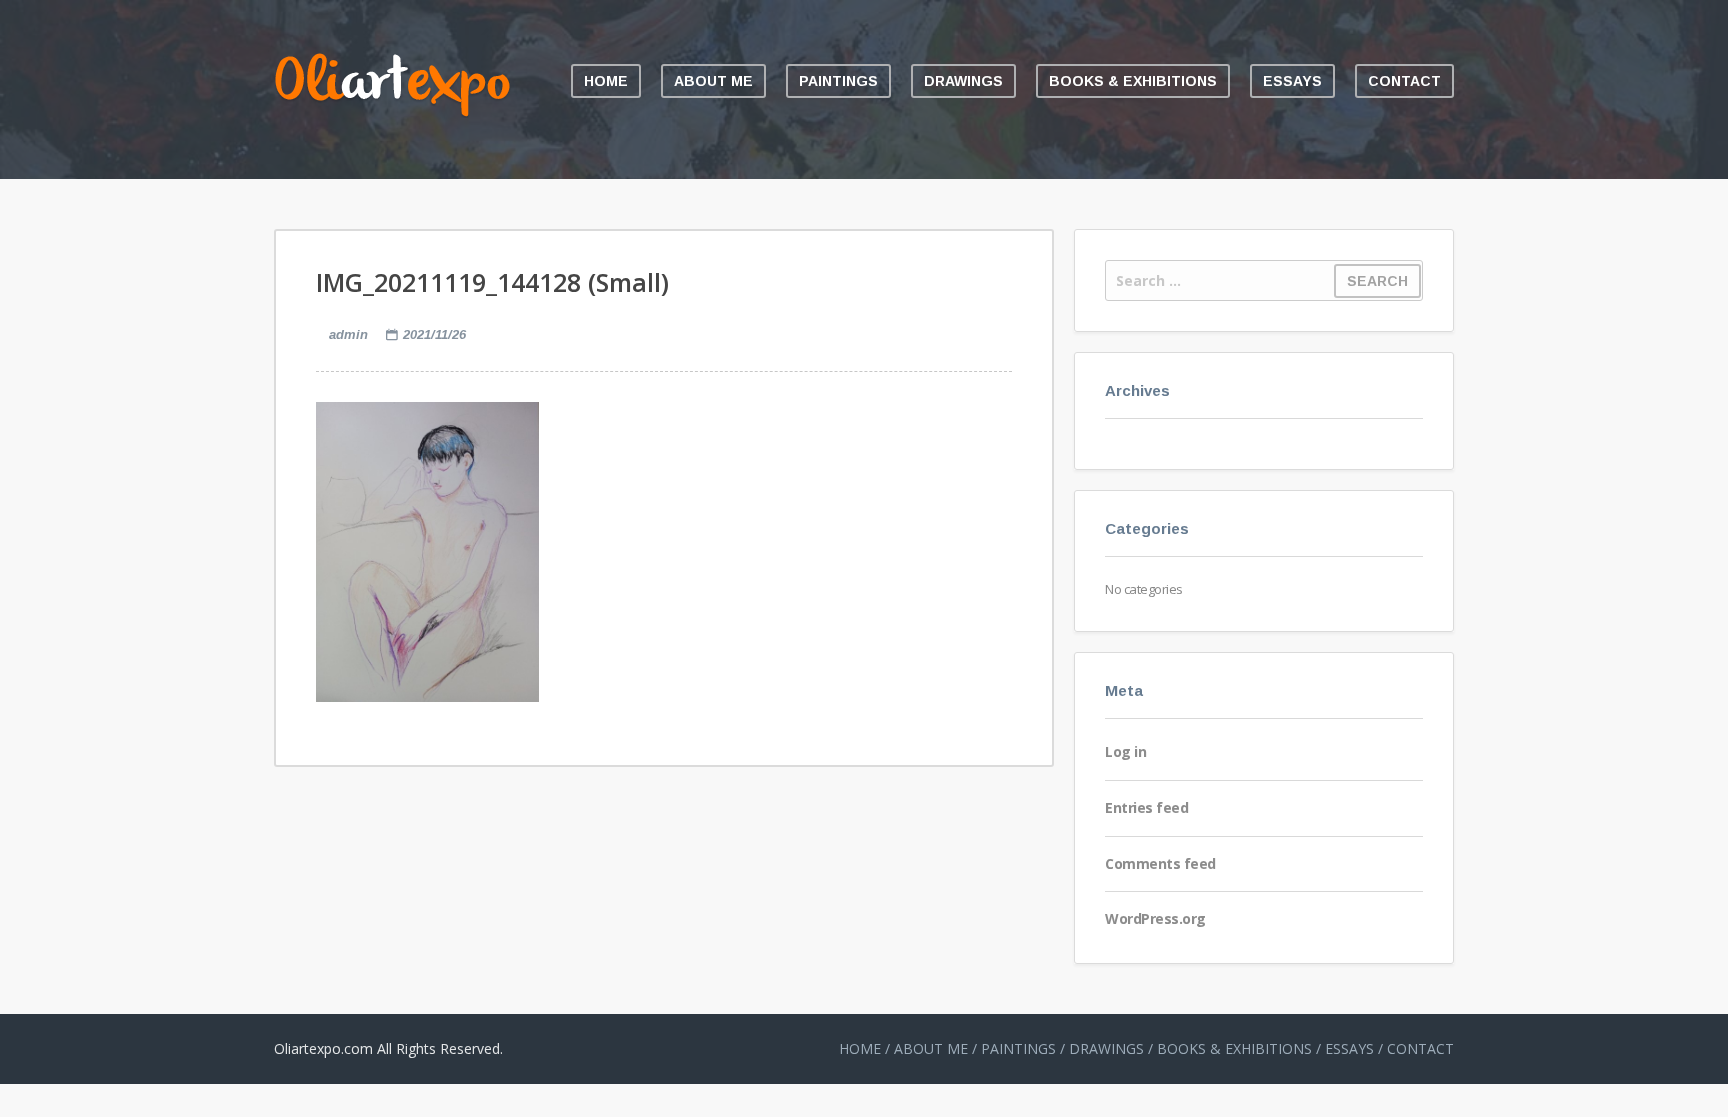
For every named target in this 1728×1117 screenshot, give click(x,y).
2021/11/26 (434, 334)
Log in (1125, 751)
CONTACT (1404, 81)
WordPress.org (1155, 918)
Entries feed (1146, 807)
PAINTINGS (838, 81)
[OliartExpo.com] (392, 113)
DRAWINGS (963, 81)
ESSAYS (1292, 81)
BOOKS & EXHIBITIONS (1133, 81)
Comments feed (1160, 863)
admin (348, 334)
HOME (606, 81)
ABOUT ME (713, 81)
